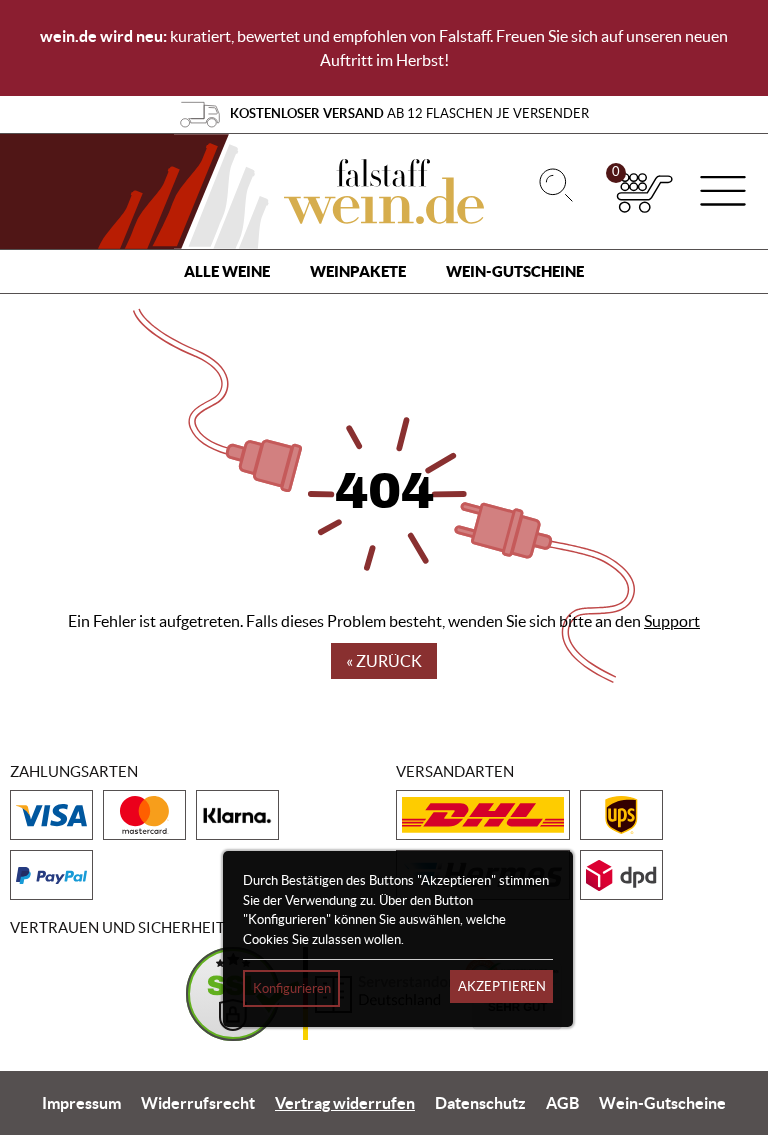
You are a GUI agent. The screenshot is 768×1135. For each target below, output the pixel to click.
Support (672, 621)
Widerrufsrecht (198, 1103)
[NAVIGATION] (723, 193)
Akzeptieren (502, 986)
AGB (562, 1103)
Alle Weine (227, 271)
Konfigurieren (292, 988)
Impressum (81, 1103)
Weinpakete (358, 271)
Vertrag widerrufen (345, 1103)
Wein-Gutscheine (515, 271)
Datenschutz (480, 1103)
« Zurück (384, 661)
